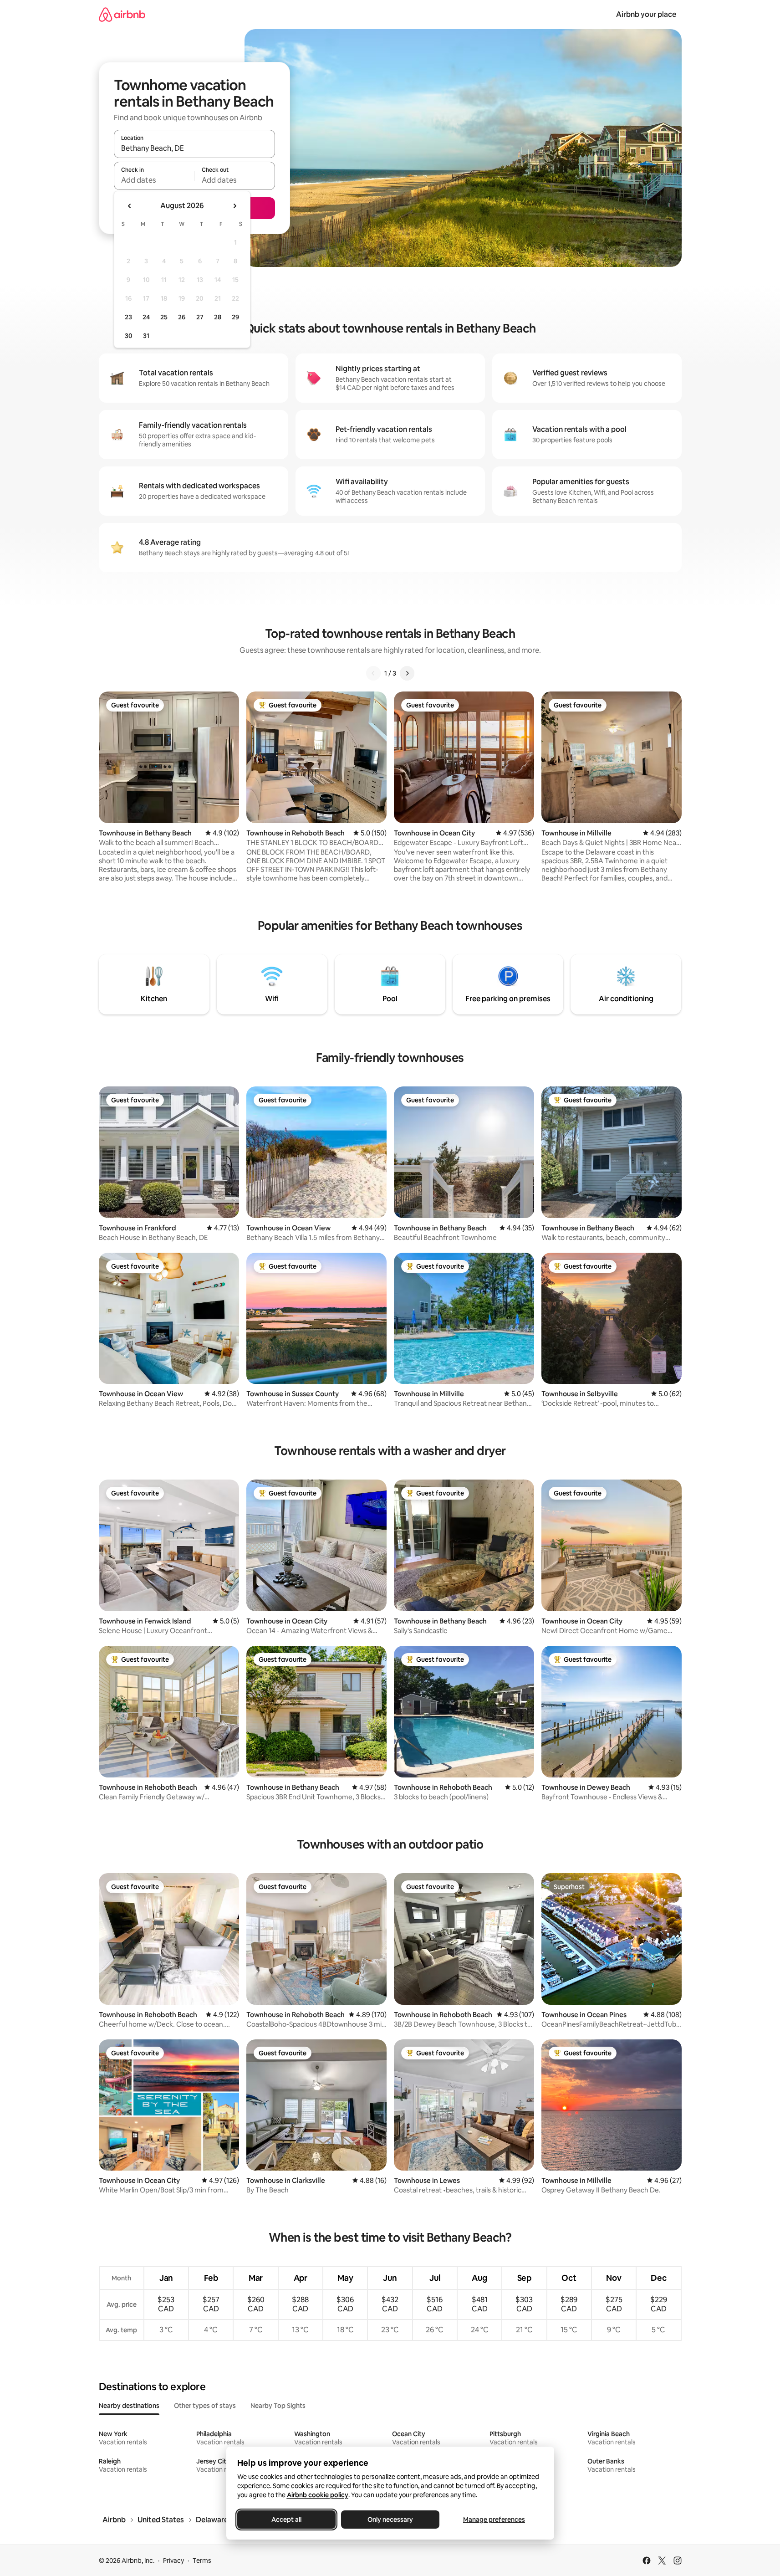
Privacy (173, 2561)
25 (164, 317)
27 (200, 317)
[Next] (407, 673)
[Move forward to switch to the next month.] (235, 206)
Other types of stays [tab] (205, 2406)
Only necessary (390, 2520)
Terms (202, 2561)
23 (128, 317)
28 (218, 317)
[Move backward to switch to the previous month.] (130, 206)
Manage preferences (494, 2520)
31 (146, 336)
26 (182, 317)
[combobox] (194, 148)
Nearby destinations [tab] (129, 2406)
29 (235, 317)
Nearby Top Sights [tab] (278, 2406)
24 (146, 317)
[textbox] (154, 180)
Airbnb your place (646, 14)
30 (129, 336)
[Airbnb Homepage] (122, 14)
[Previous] (373, 673)
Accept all (286, 2520)
